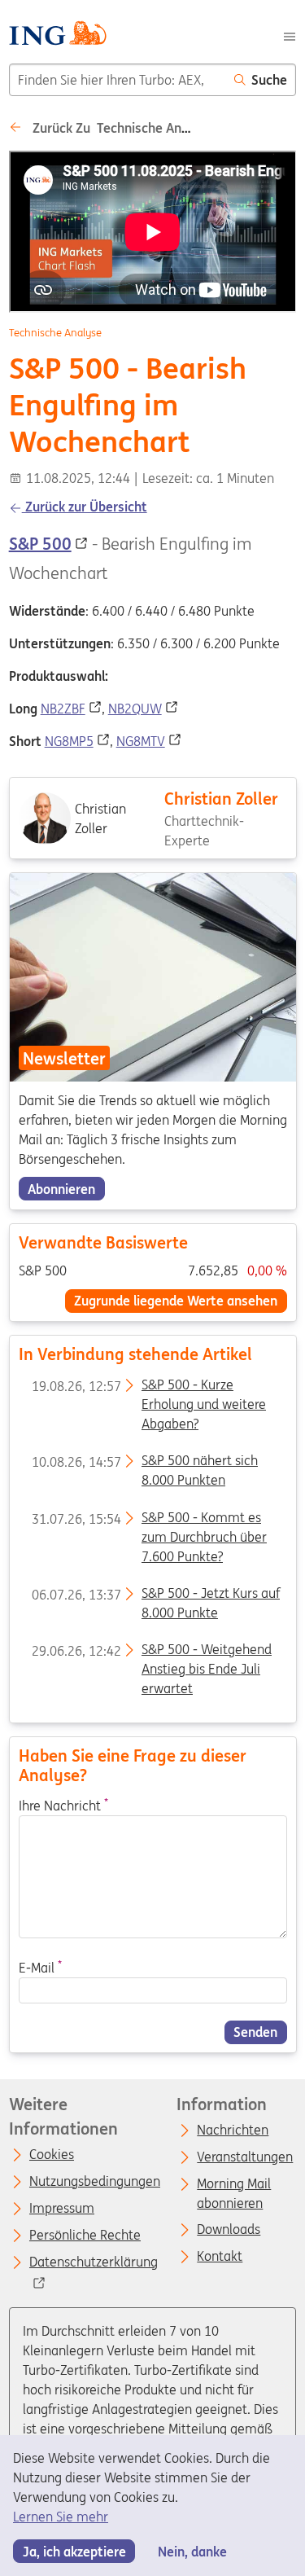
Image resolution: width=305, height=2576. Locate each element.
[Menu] (290, 35)
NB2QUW (135, 709)
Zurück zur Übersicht (85, 507)
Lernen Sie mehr (61, 2517)
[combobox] (118, 80)
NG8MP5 (69, 741)
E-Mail (39, 1968)
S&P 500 (40, 544)
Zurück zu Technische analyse (121, 128)
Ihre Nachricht (63, 1805)
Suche (269, 80)
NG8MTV (141, 741)
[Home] (57, 35)
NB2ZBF (63, 709)
